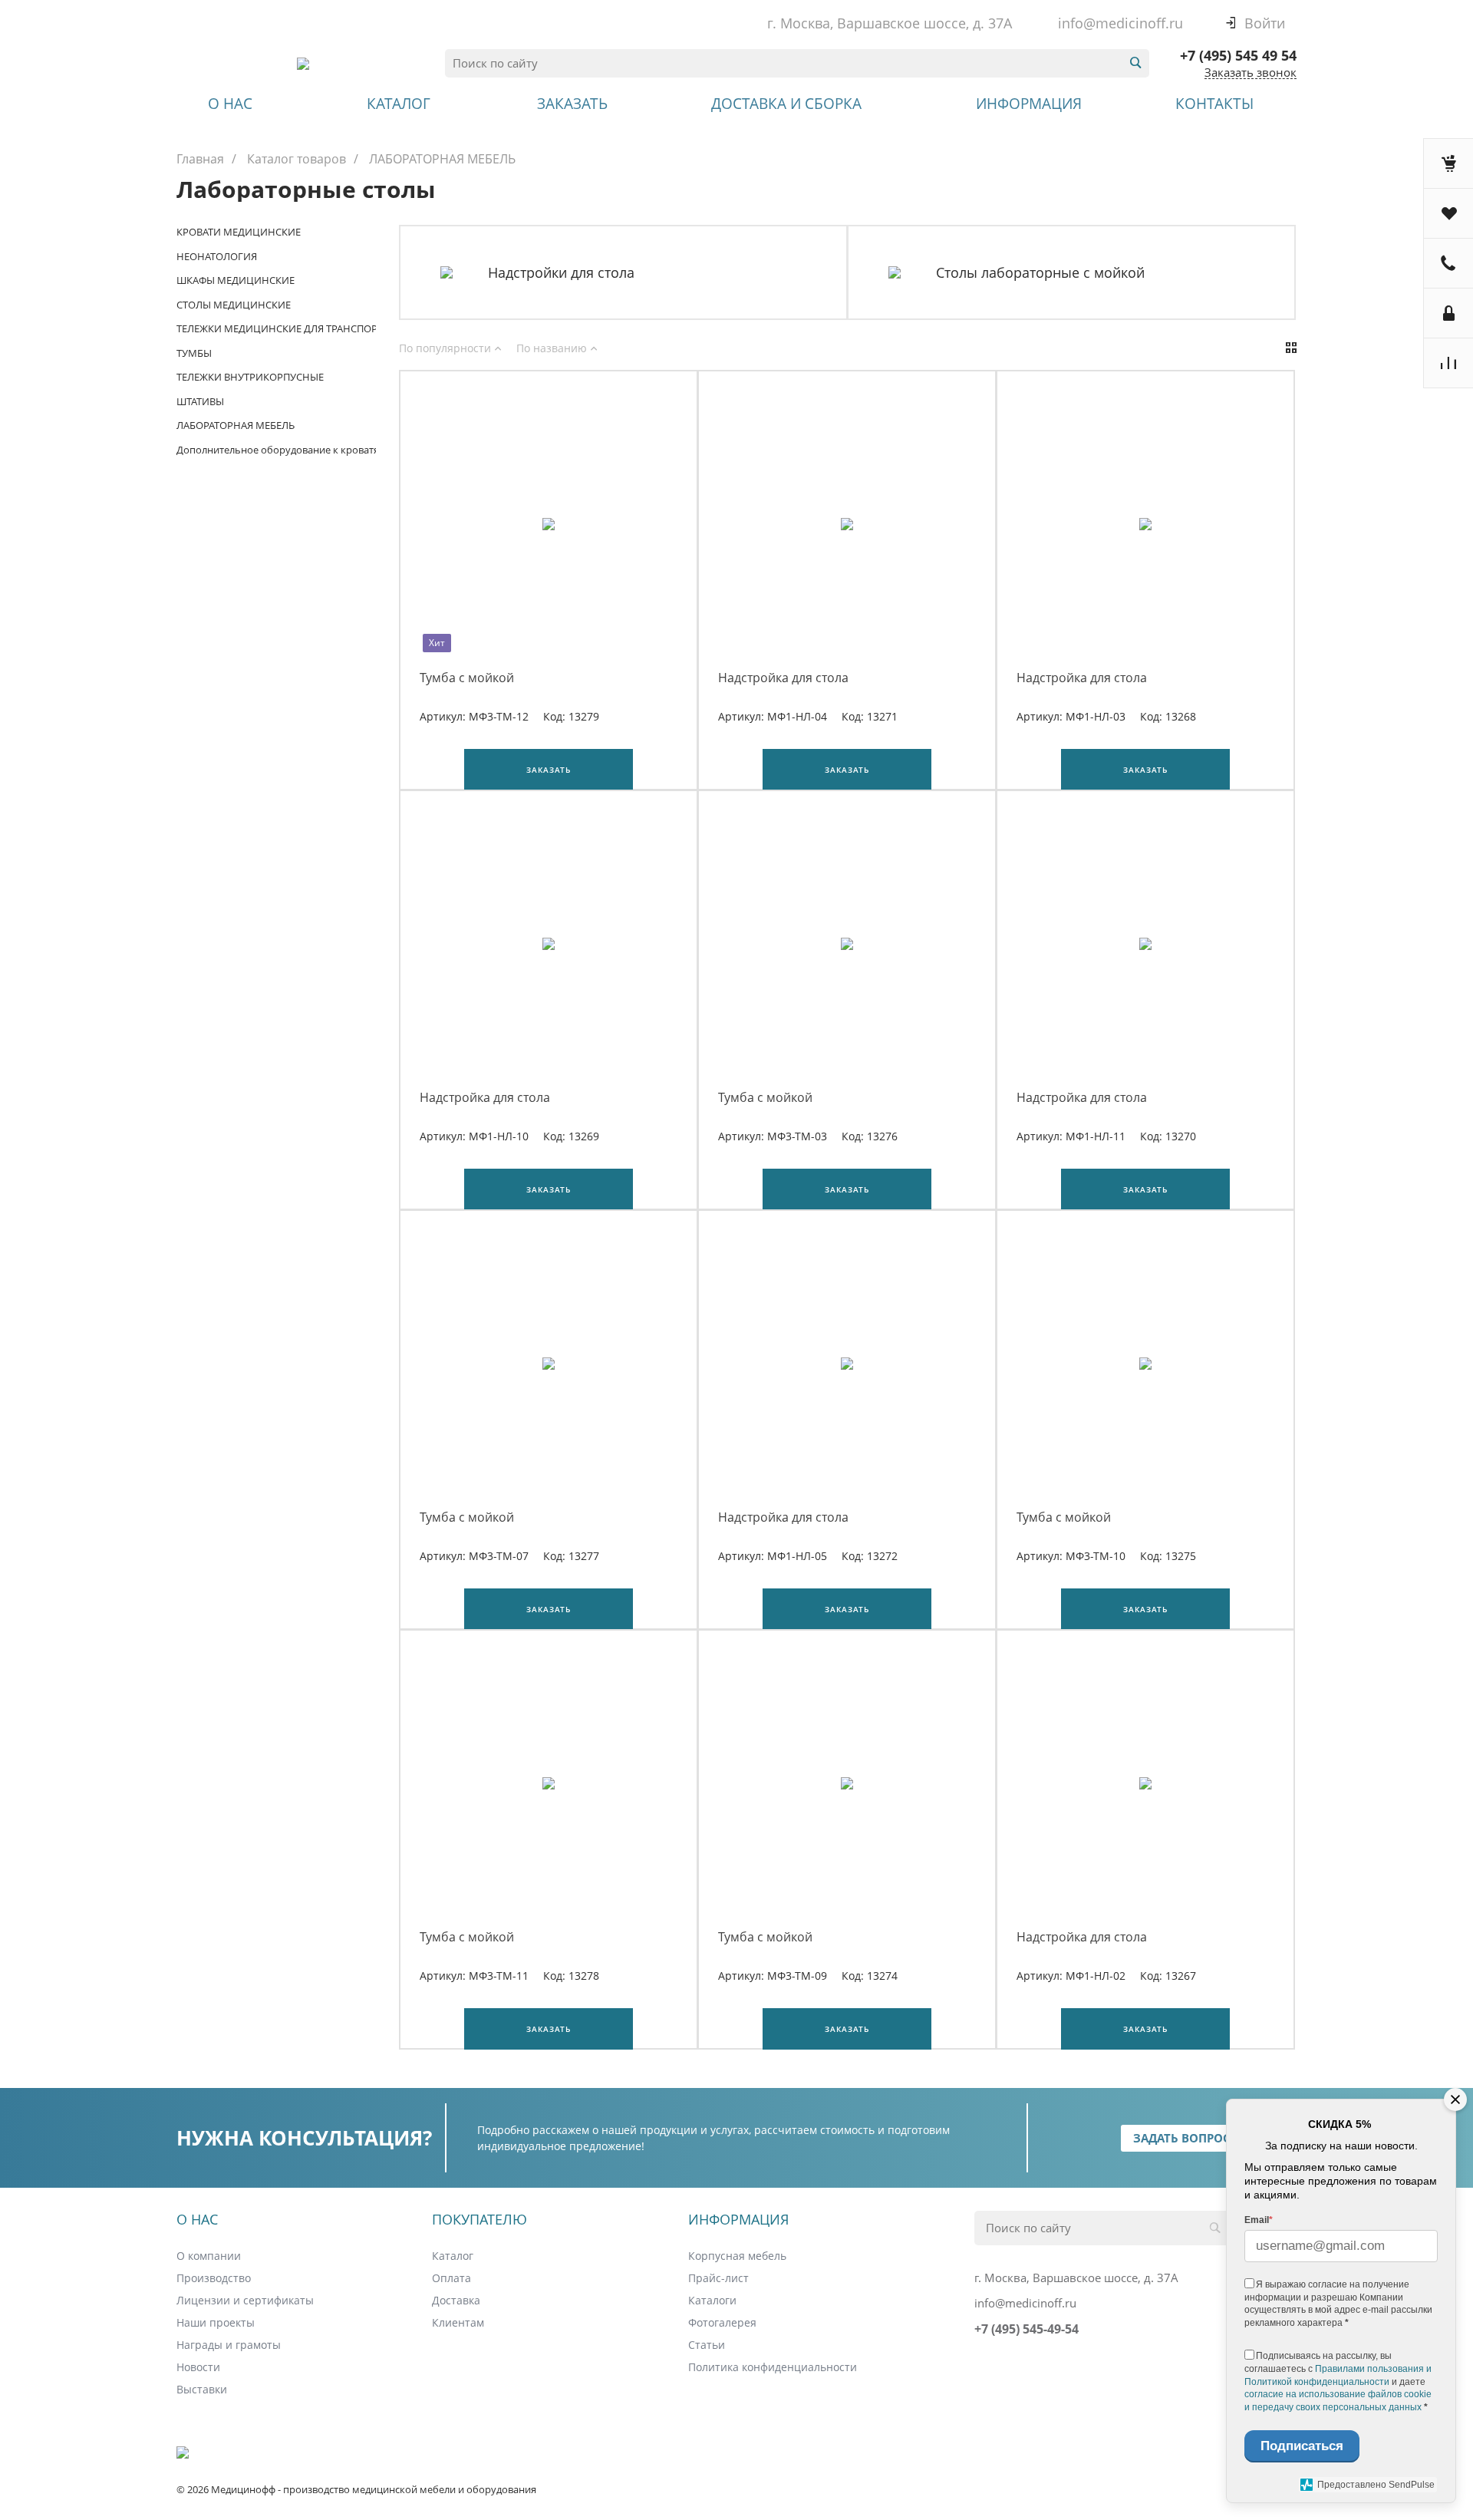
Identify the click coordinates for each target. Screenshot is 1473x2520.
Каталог (453, 2256)
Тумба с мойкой (467, 678)
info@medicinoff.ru (1120, 23)
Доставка (456, 2300)
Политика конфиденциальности (773, 2367)
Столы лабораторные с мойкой (1040, 273)
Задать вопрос (1182, 2138)
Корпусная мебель (737, 2256)
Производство (214, 2278)
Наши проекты (216, 2322)
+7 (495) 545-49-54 (1026, 2329)
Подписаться (1302, 2446)
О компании (209, 2256)
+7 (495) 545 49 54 (1238, 55)
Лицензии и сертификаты (245, 2300)
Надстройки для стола (561, 273)
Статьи (707, 2345)
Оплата (451, 2278)
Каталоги (712, 2300)
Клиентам (458, 2322)
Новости (198, 2367)
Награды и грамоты (229, 2345)
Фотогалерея (722, 2322)
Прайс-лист (718, 2278)
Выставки (202, 2389)
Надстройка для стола (783, 678)
